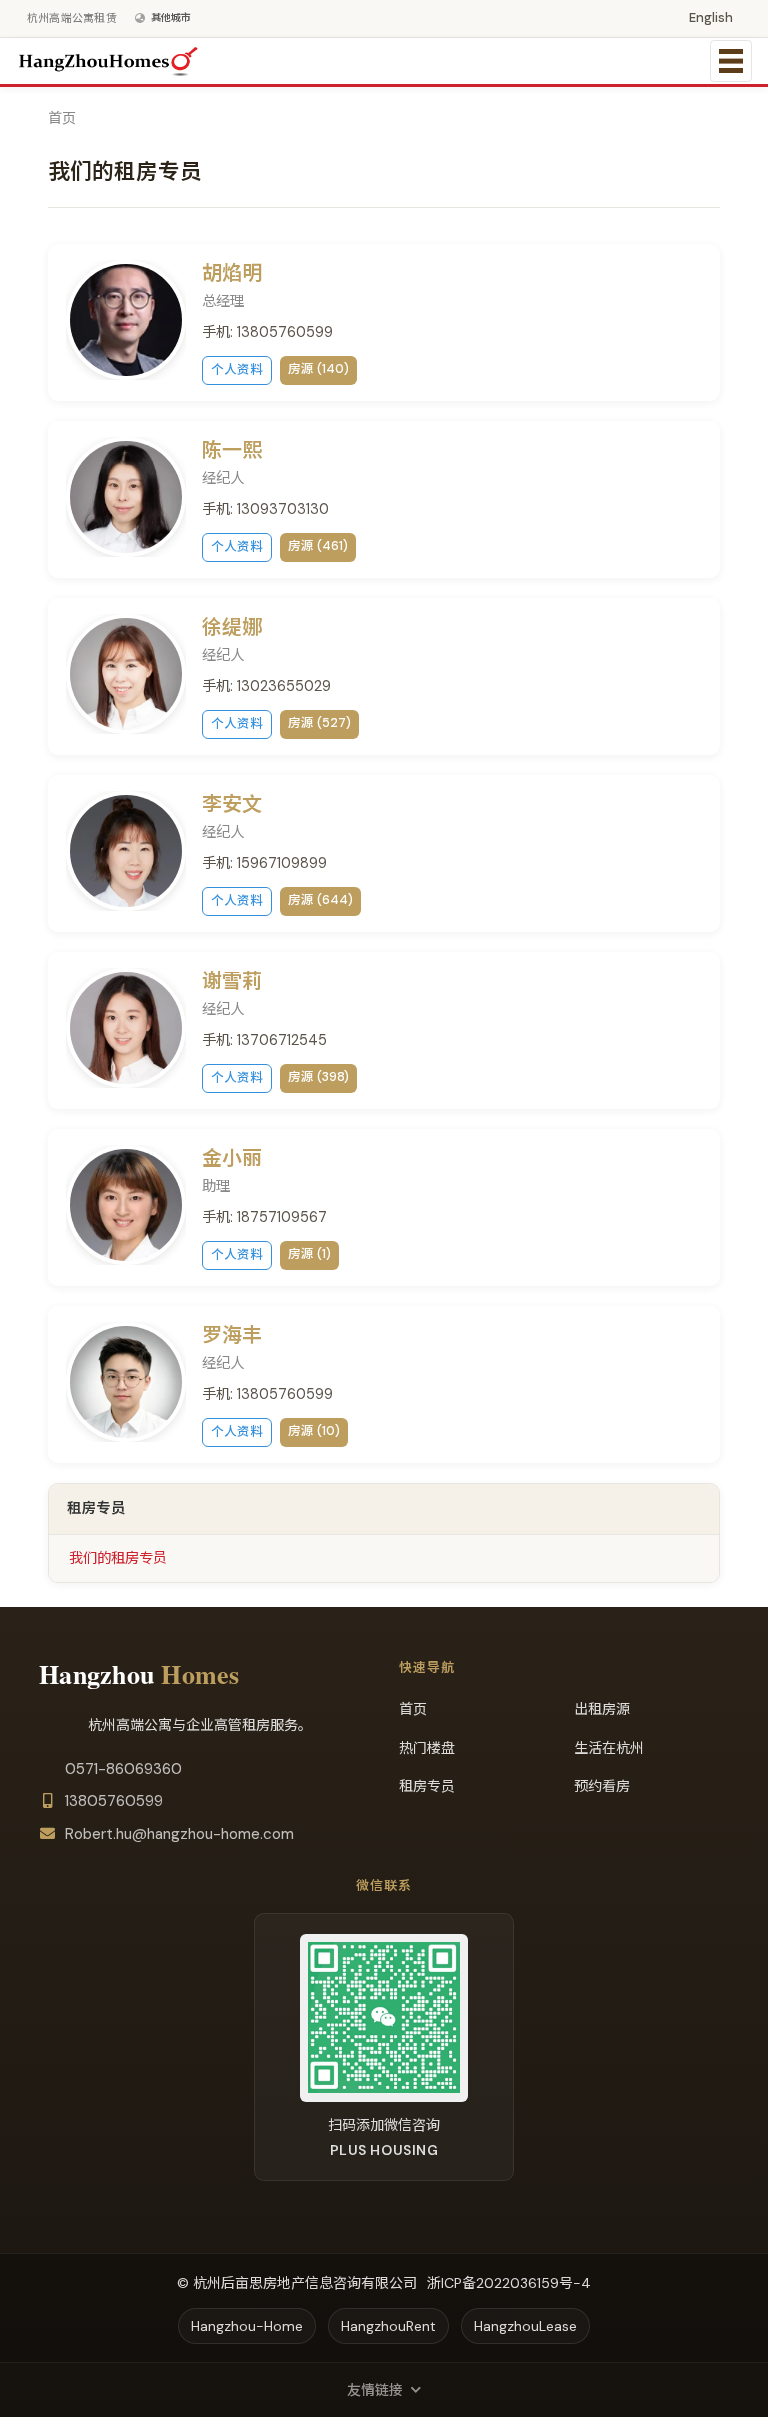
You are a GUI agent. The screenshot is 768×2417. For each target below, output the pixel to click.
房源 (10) (314, 1431)
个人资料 (237, 370)
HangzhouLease (525, 2326)
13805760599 (285, 332)
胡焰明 (232, 273)
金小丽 (232, 1158)
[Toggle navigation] (731, 61)
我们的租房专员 (118, 1558)
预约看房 (602, 1786)
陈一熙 (232, 450)
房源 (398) (318, 1077)
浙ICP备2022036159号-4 (509, 2283)
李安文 (232, 804)
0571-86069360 (123, 1769)
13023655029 (284, 686)
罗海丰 (232, 1335)
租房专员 (427, 1786)
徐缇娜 (232, 627)
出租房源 (602, 1709)
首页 (62, 118)
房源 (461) (318, 546)
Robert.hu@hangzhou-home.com (179, 1834)
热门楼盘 (427, 1748)
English (711, 17)
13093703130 (283, 509)
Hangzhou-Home (247, 2326)
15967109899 (282, 863)
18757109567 (282, 1217)
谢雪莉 (232, 981)
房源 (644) (320, 900)
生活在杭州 (609, 1748)
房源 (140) (318, 369)
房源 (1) (309, 1254)
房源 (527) (319, 723)
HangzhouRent (388, 2326)
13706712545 (282, 1040)
